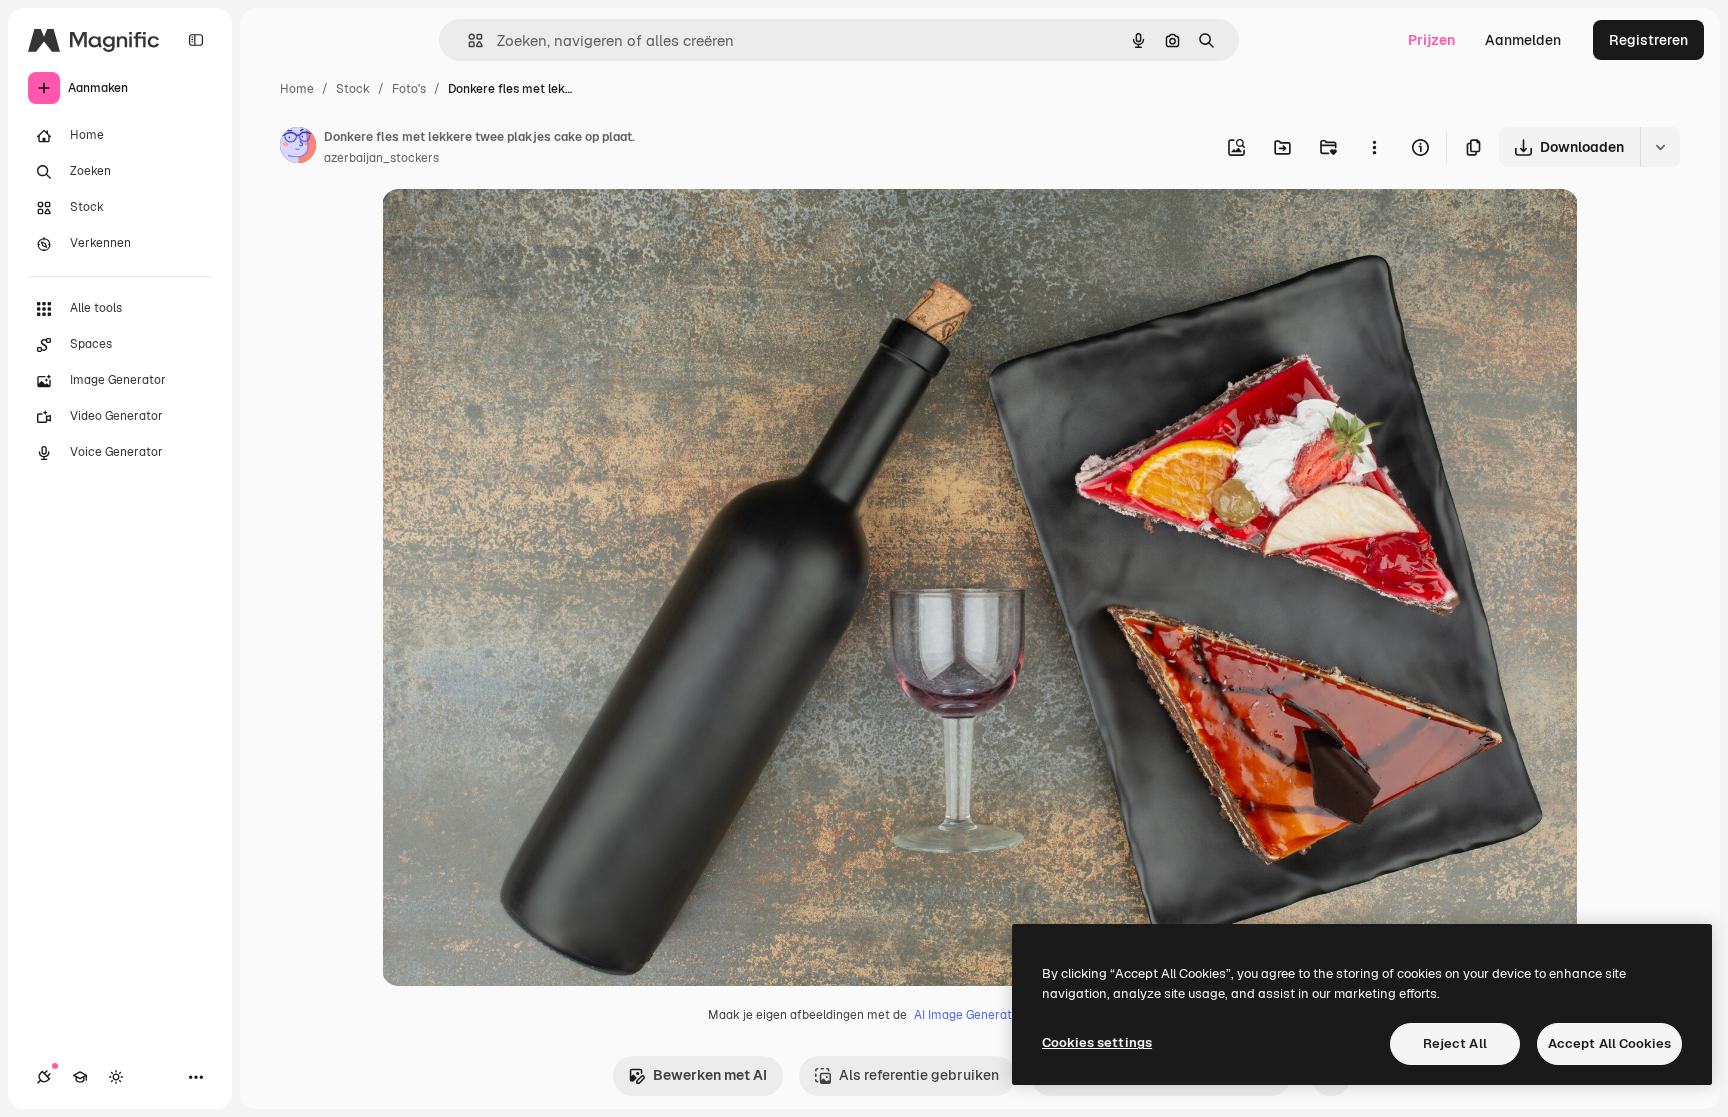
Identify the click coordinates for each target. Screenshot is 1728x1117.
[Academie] (80, 1077)
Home (297, 89)
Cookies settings (1097, 1042)
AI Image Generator (969, 1015)
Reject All (1455, 1043)
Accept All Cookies (1609, 1043)
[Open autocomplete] (467, 40)
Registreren (1648, 40)
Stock (353, 89)
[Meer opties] (1374, 147)
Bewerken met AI (710, 1075)
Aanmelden (1523, 40)
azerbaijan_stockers (381, 158)
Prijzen (1431, 40)
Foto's (409, 89)
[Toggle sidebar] (196, 40)
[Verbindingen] (44, 1077)
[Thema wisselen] (116, 1077)
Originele (513, 227)
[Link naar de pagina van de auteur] (298, 148)
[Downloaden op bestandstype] (1660, 147)
